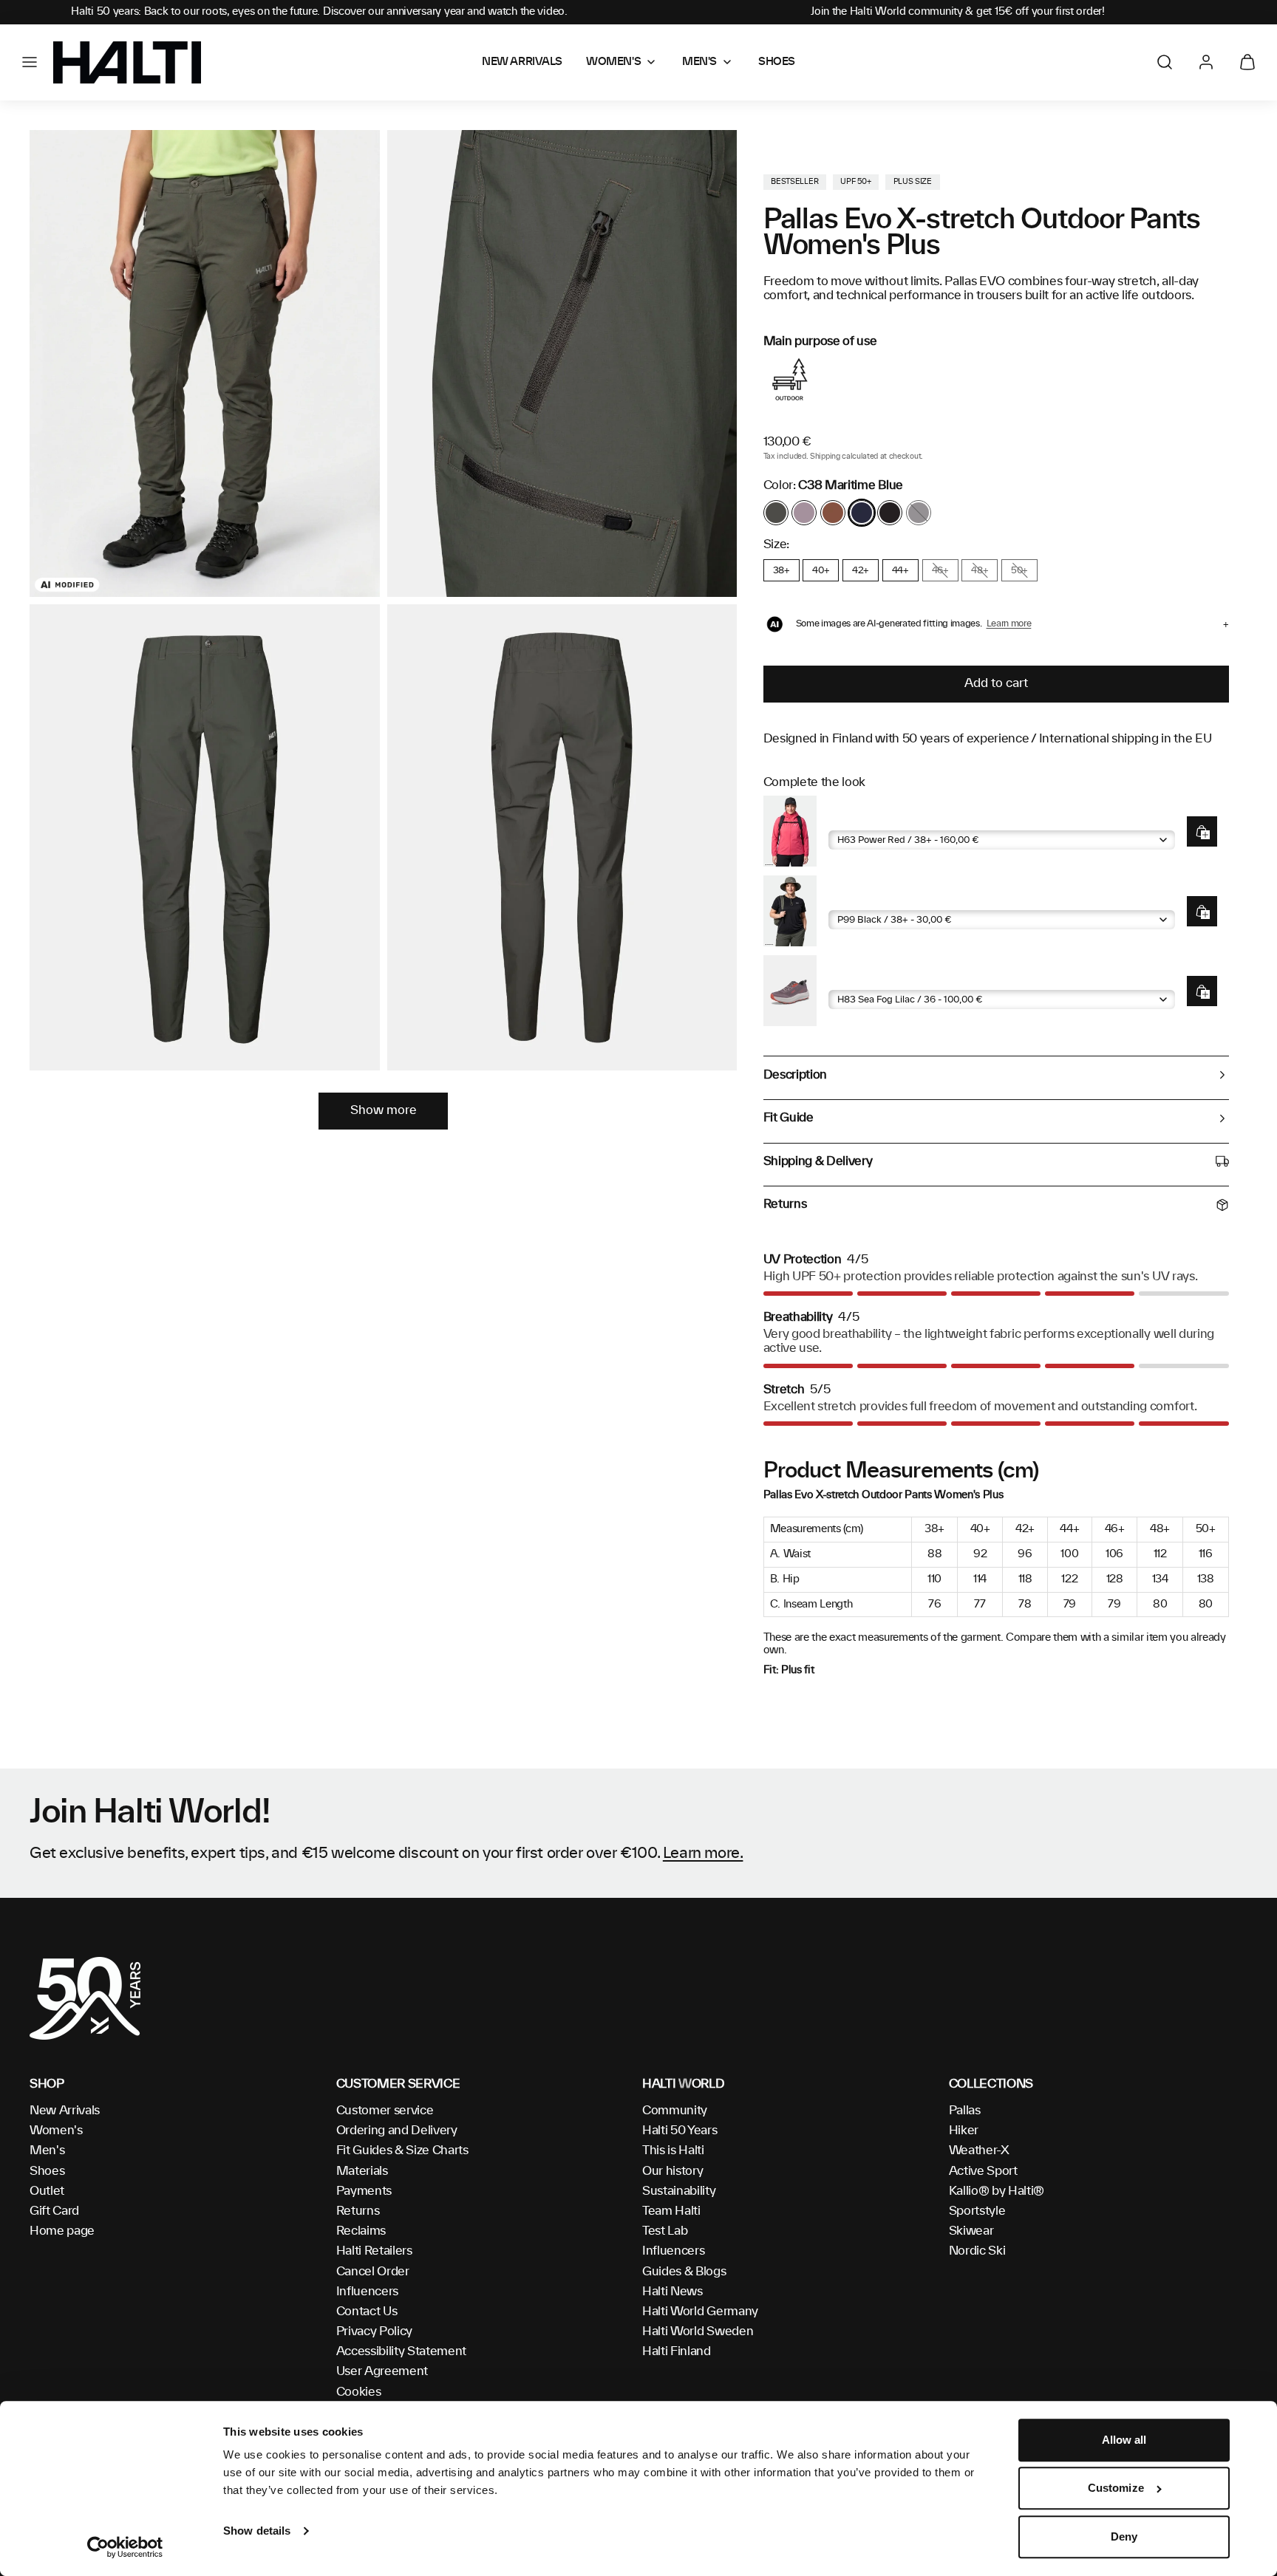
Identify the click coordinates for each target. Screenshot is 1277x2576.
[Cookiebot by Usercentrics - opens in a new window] (125, 2547)
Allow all (1124, 2440)
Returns (358, 2211)
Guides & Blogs (684, 2272)
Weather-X (979, 2150)
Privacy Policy (375, 2331)
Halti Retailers (374, 2251)
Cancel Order (373, 2272)
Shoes (47, 2171)
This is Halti (673, 2150)
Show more (384, 1110)
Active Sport (983, 2171)
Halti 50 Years (680, 2131)
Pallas (965, 2111)
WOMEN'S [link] (613, 62)
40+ (821, 570)
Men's (47, 2150)
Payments (364, 2191)
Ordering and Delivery (397, 2131)
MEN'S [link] (699, 62)
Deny (1124, 2536)
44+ (900, 570)
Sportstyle (977, 2211)
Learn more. (703, 1854)
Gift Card (54, 2211)
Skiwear (971, 2231)
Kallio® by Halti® (997, 2191)
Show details (257, 2531)
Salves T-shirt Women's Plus (903, 899)
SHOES (777, 62)
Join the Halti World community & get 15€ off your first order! (958, 12)
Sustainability (679, 2191)
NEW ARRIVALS (522, 62)
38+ (781, 570)
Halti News (672, 2292)
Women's (56, 2131)
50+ (1019, 570)
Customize (1116, 2488)
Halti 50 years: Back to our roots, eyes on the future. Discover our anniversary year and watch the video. (319, 12)
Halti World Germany (700, 2312)
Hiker (964, 2131)
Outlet (47, 2191)
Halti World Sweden (698, 2331)
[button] (30, 62)
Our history (672, 2171)
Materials (362, 2171)
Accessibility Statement (402, 2351)
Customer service (385, 2111)
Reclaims (361, 2231)
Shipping (825, 457)
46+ (940, 570)
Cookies (359, 2392)
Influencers (367, 2292)
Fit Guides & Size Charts (402, 2150)
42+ (861, 570)
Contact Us (367, 2312)
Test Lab (665, 2231)
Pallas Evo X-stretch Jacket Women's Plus (937, 819)
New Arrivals (65, 2111)
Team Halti (671, 2211)
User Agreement (382, 2371)
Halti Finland (677, 2351)
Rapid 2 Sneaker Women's (898, 978)
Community (675, 2111)
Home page (62, 2231)
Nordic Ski (977, 2251)
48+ (980, 570)
